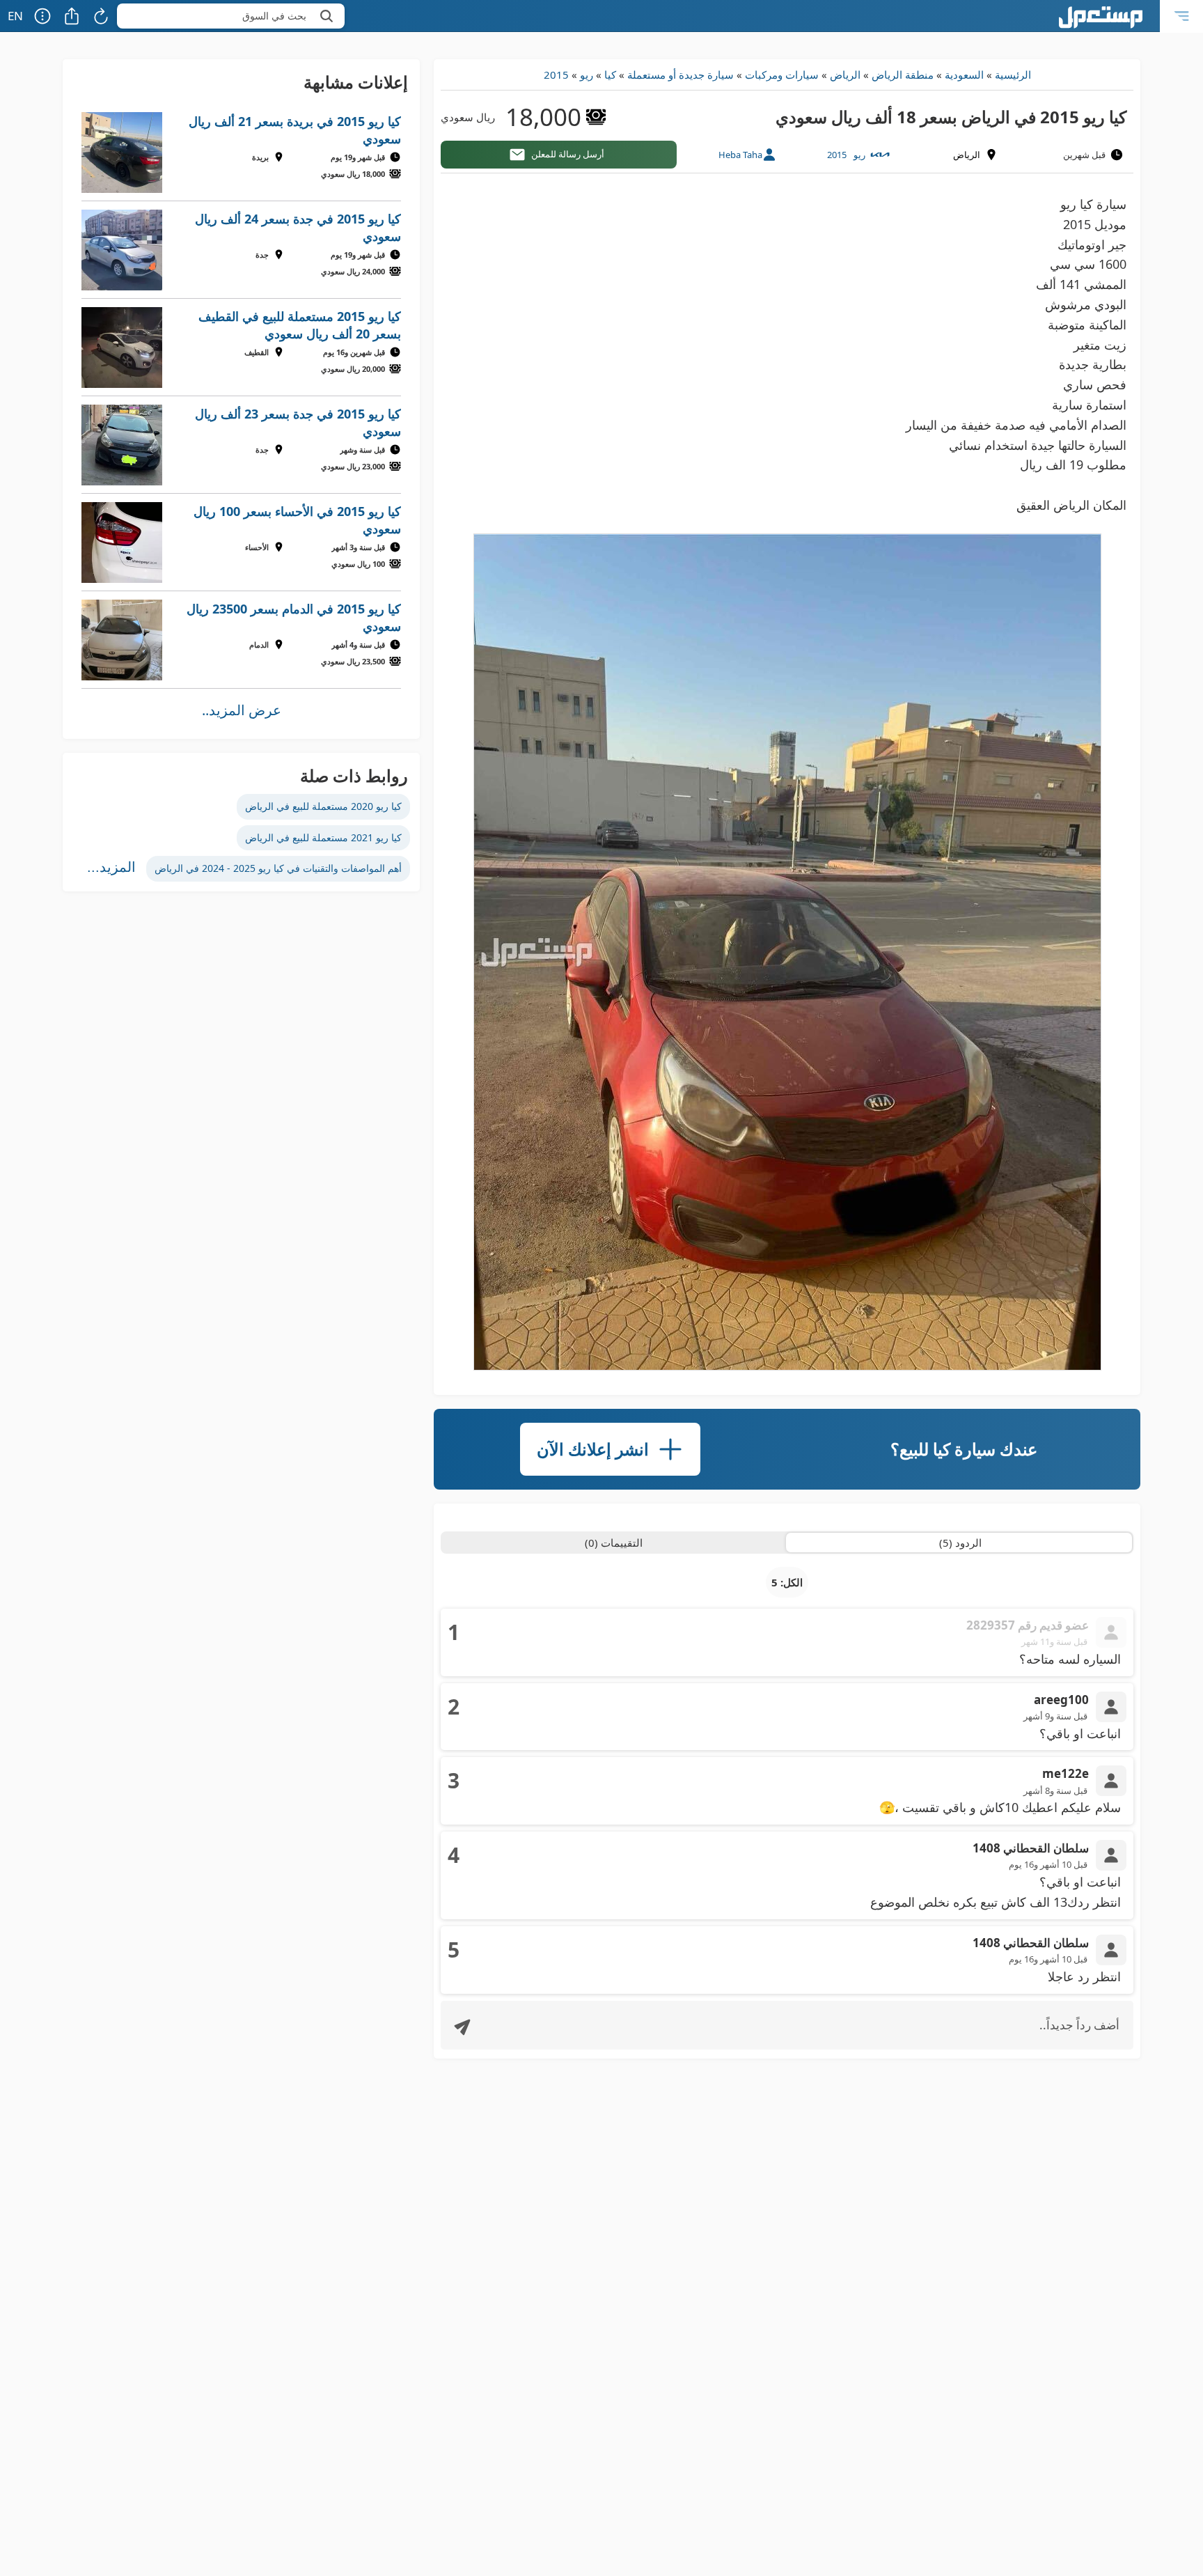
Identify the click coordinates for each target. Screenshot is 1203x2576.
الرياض (845, 75)
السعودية (964, 75)
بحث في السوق (274, 16)
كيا (610, 75)
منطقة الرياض (903, 75)
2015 (556, 75)
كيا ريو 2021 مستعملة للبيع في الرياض (323, 837)
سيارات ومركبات (782, 75)
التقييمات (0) (614, 1543)
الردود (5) (960, 1543)
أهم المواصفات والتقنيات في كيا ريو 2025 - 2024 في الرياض (278, 868)
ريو (587, 75)
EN (15, 16)
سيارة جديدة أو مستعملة (681, 75)
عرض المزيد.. (242, 710)
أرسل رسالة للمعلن (568, 154)
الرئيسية (1013, 75)
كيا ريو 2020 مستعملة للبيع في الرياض (323, 806)
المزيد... (111, 867)
